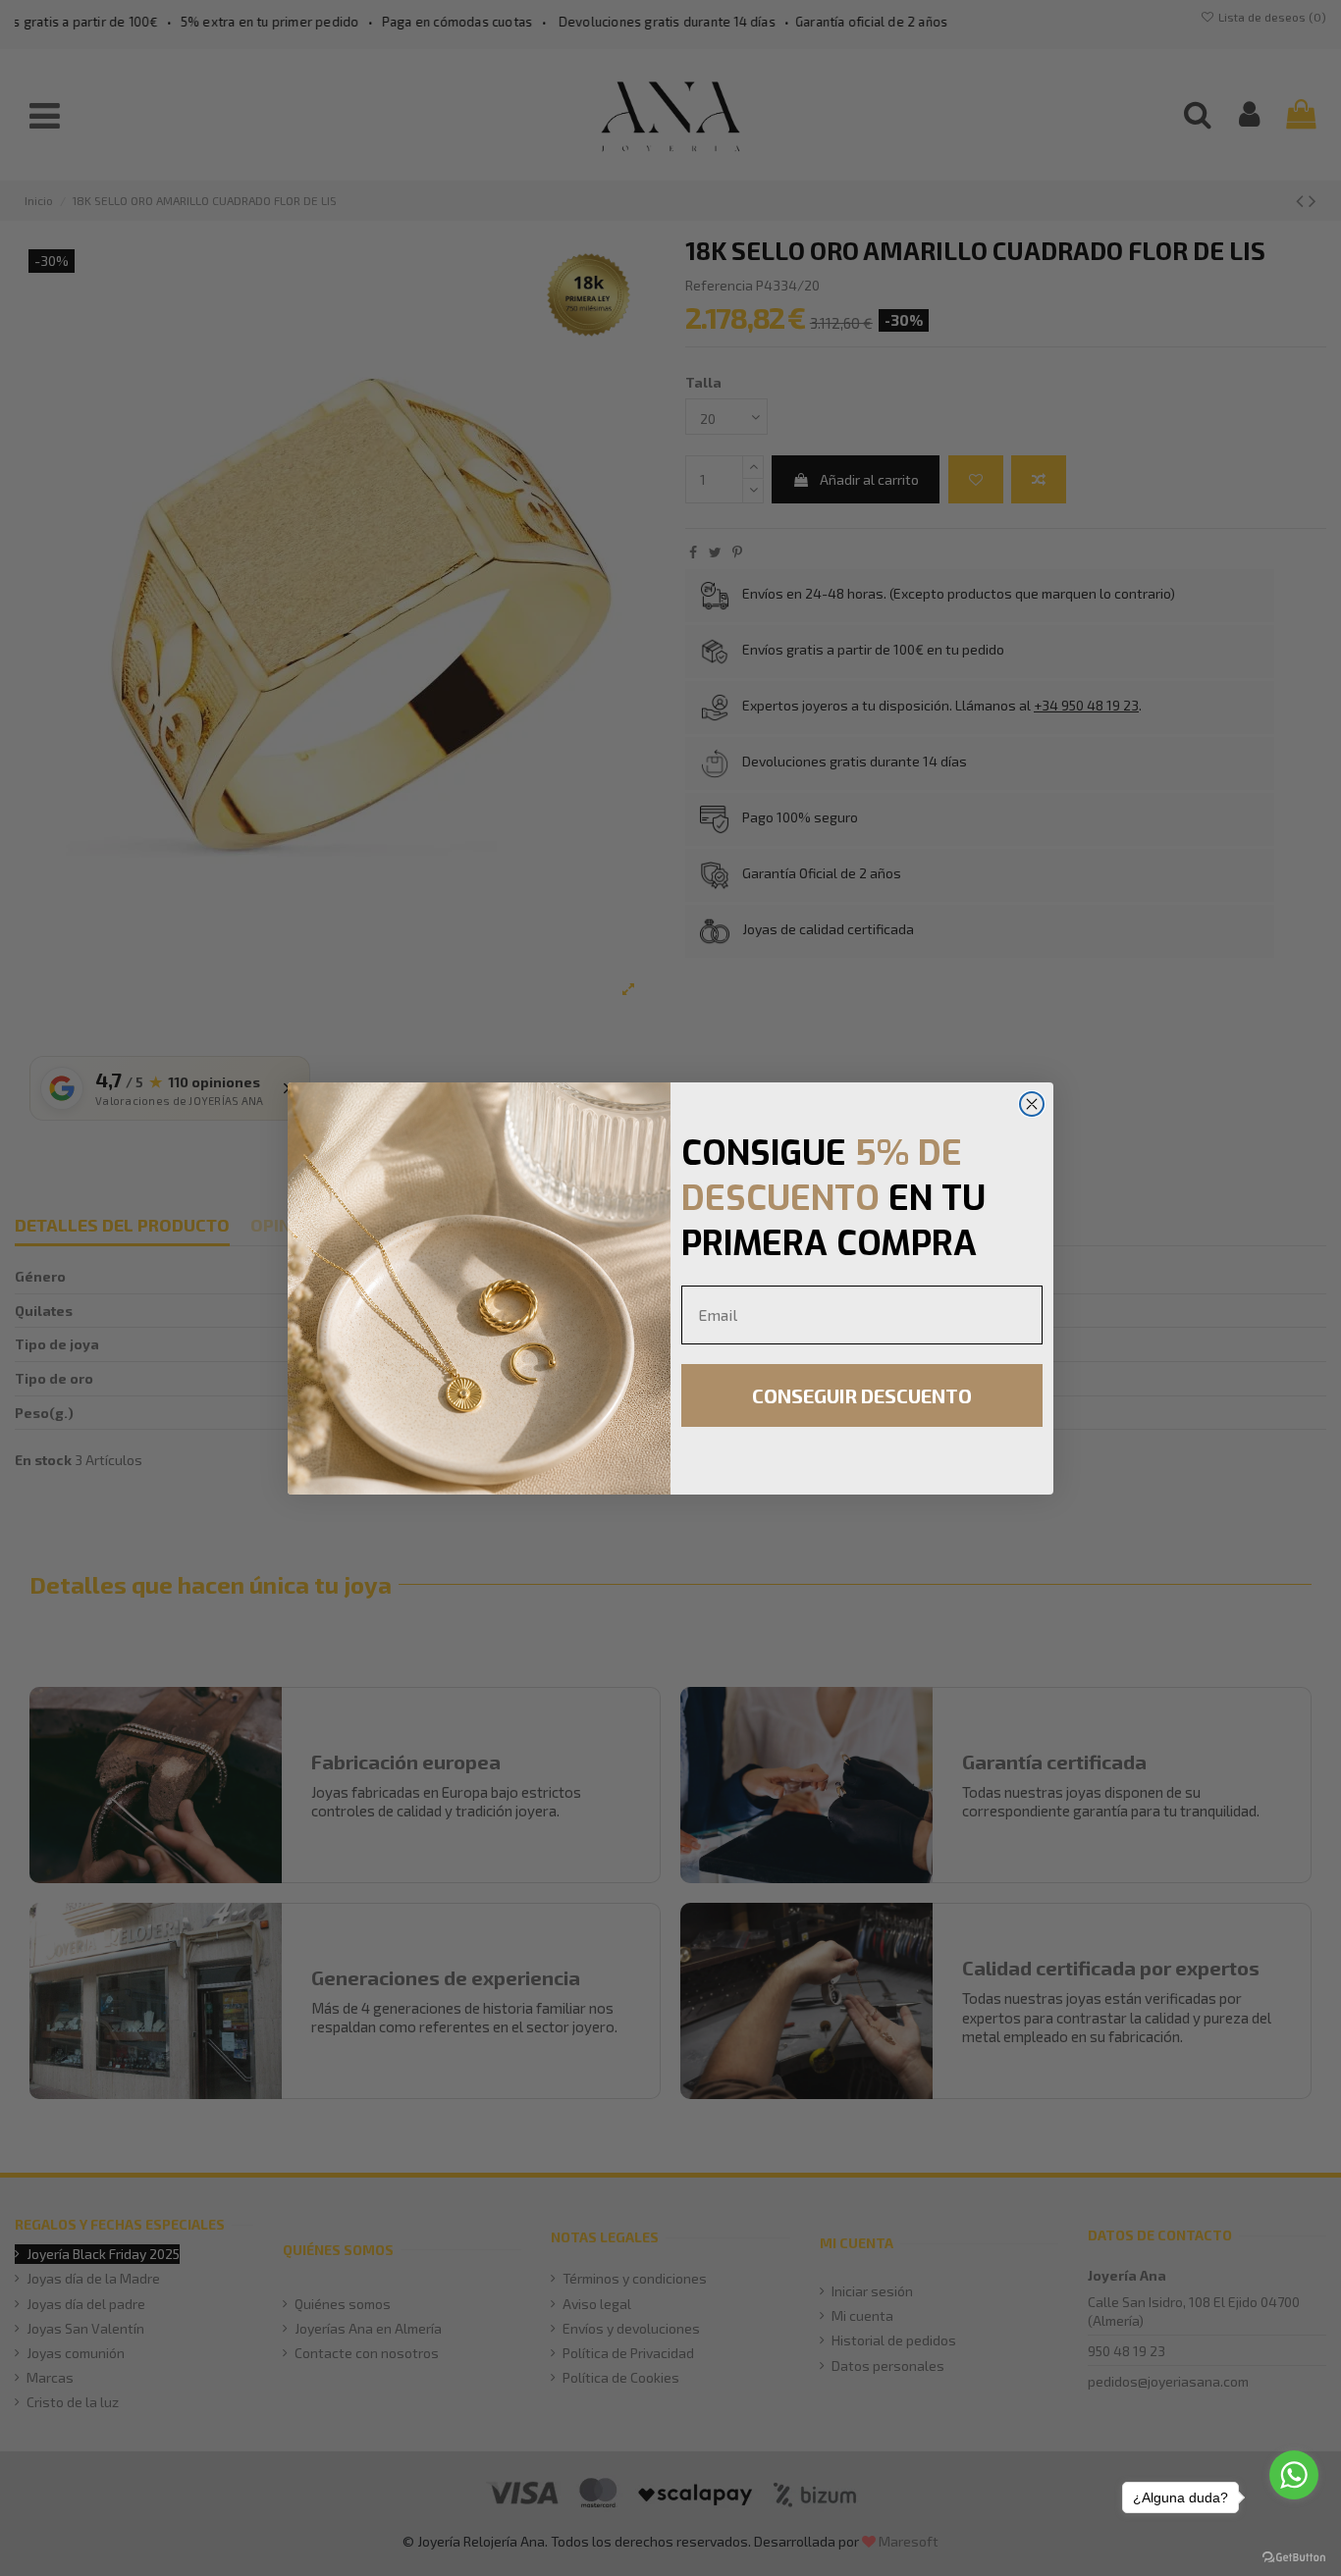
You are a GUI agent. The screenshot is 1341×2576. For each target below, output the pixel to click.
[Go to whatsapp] (1294, 2475)
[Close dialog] (1032, 1104)
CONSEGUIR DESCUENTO (862, 1395)
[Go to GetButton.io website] (1294, 2556)
